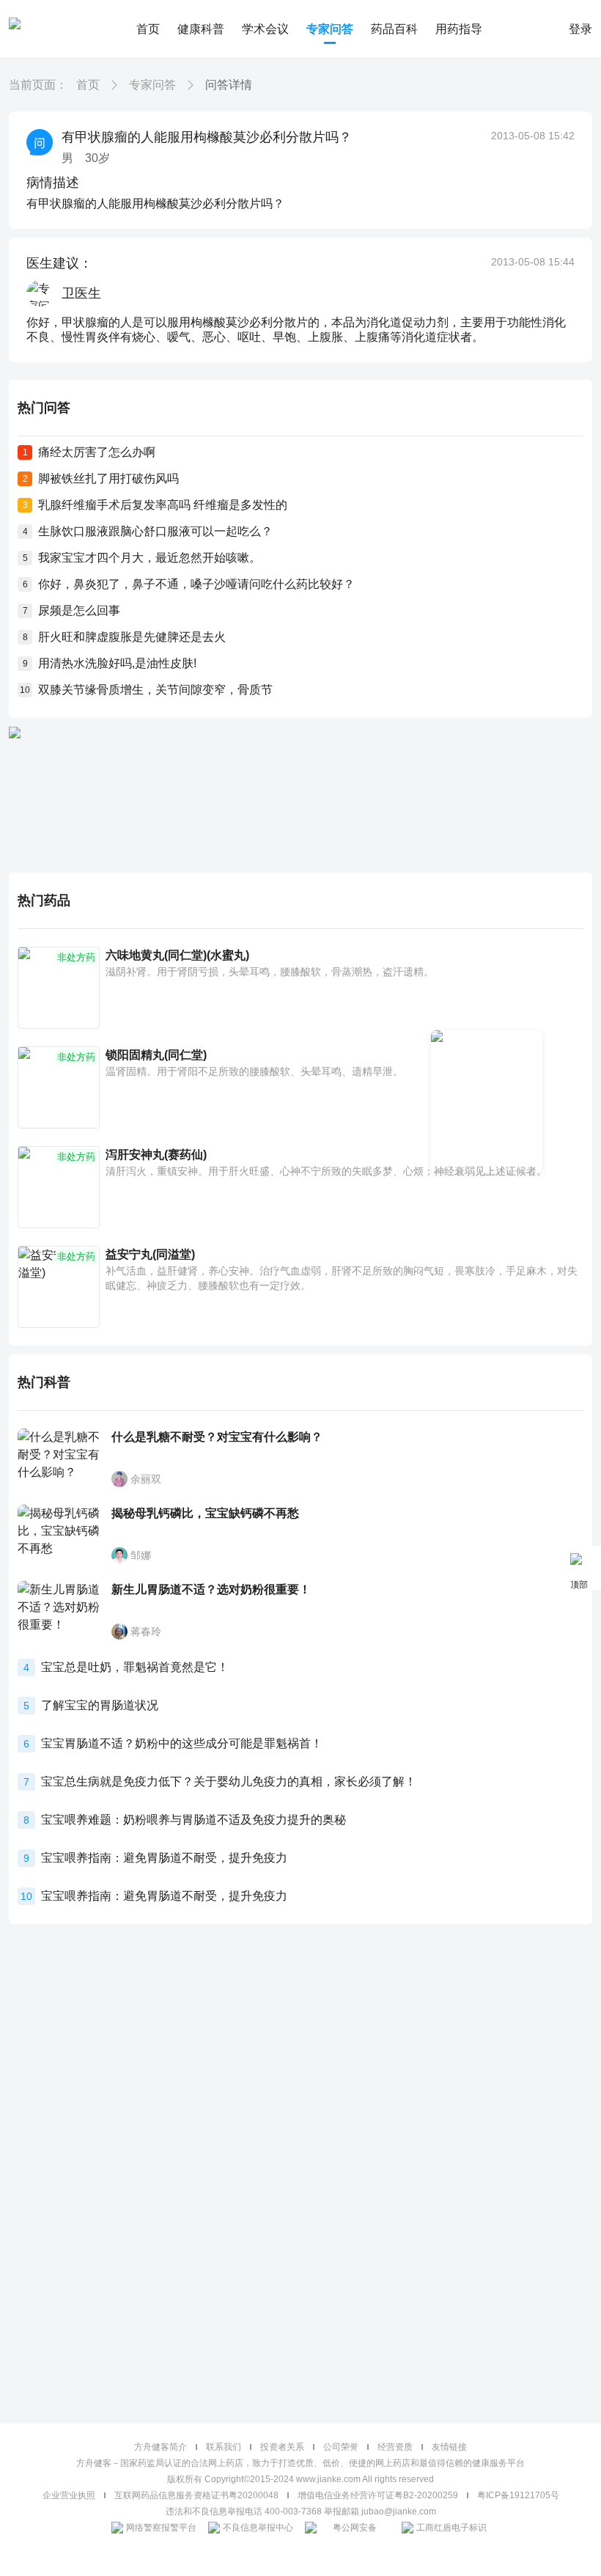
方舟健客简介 (161, 2447)
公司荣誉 (341, 2447)
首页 (148, 29)
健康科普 (201, 29)
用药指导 (459, 29)
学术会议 (265, 29)
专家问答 (330, 29)
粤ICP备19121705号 (518, 2495)
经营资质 (395, 2447)
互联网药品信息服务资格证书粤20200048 (196, 2495)
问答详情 (229, 85)
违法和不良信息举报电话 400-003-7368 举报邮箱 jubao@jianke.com (301, 2511)
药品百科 (394, 29)
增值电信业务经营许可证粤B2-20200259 (378, 2495)
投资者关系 (282, 2447)
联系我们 (224, 2447)
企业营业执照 (69, 2495)
